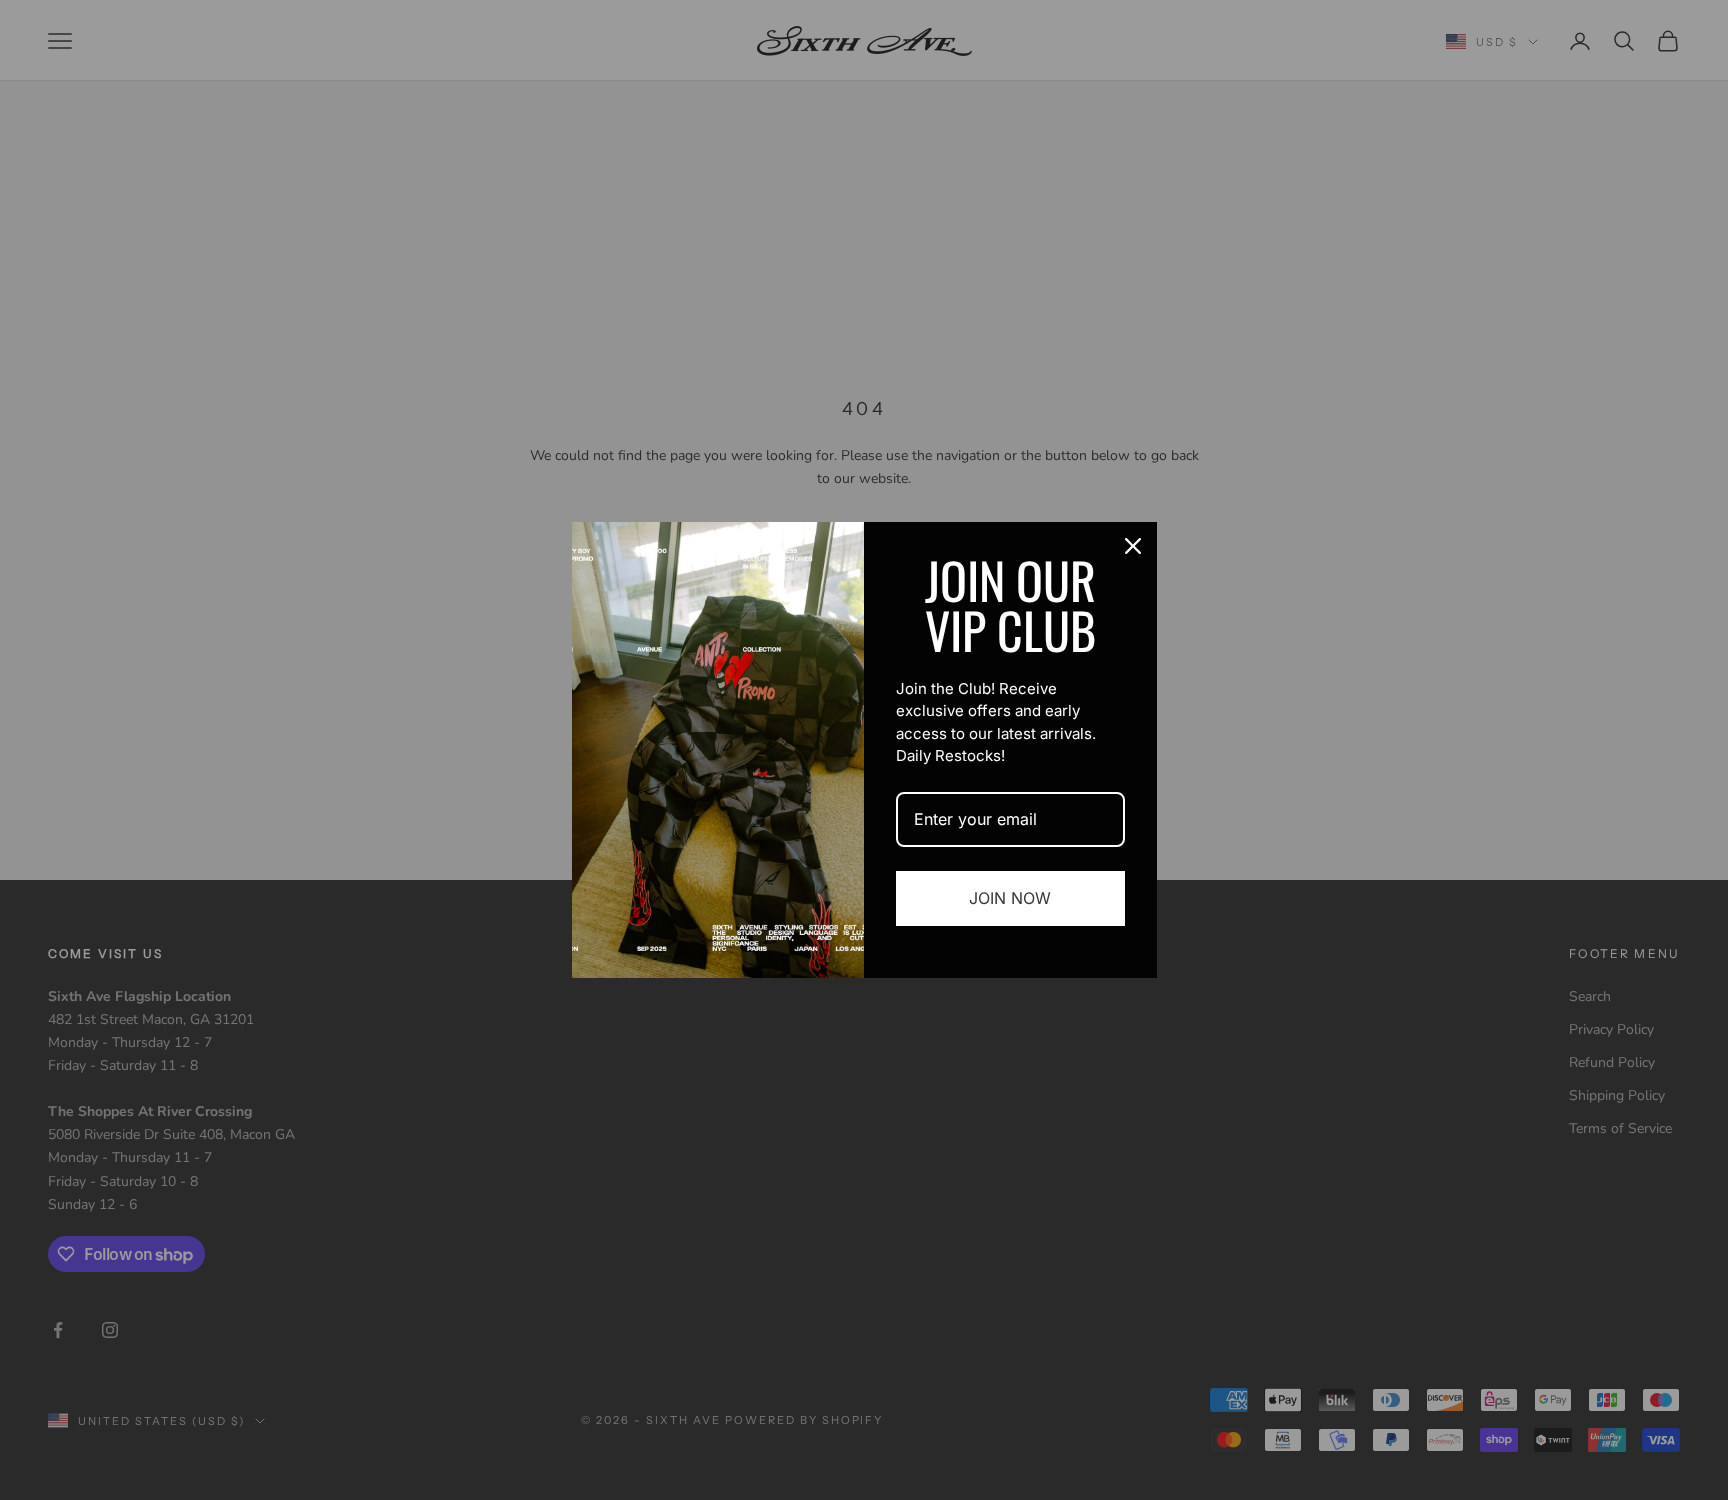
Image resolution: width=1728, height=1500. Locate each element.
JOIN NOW (1010, 898)
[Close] (1133, 546)
